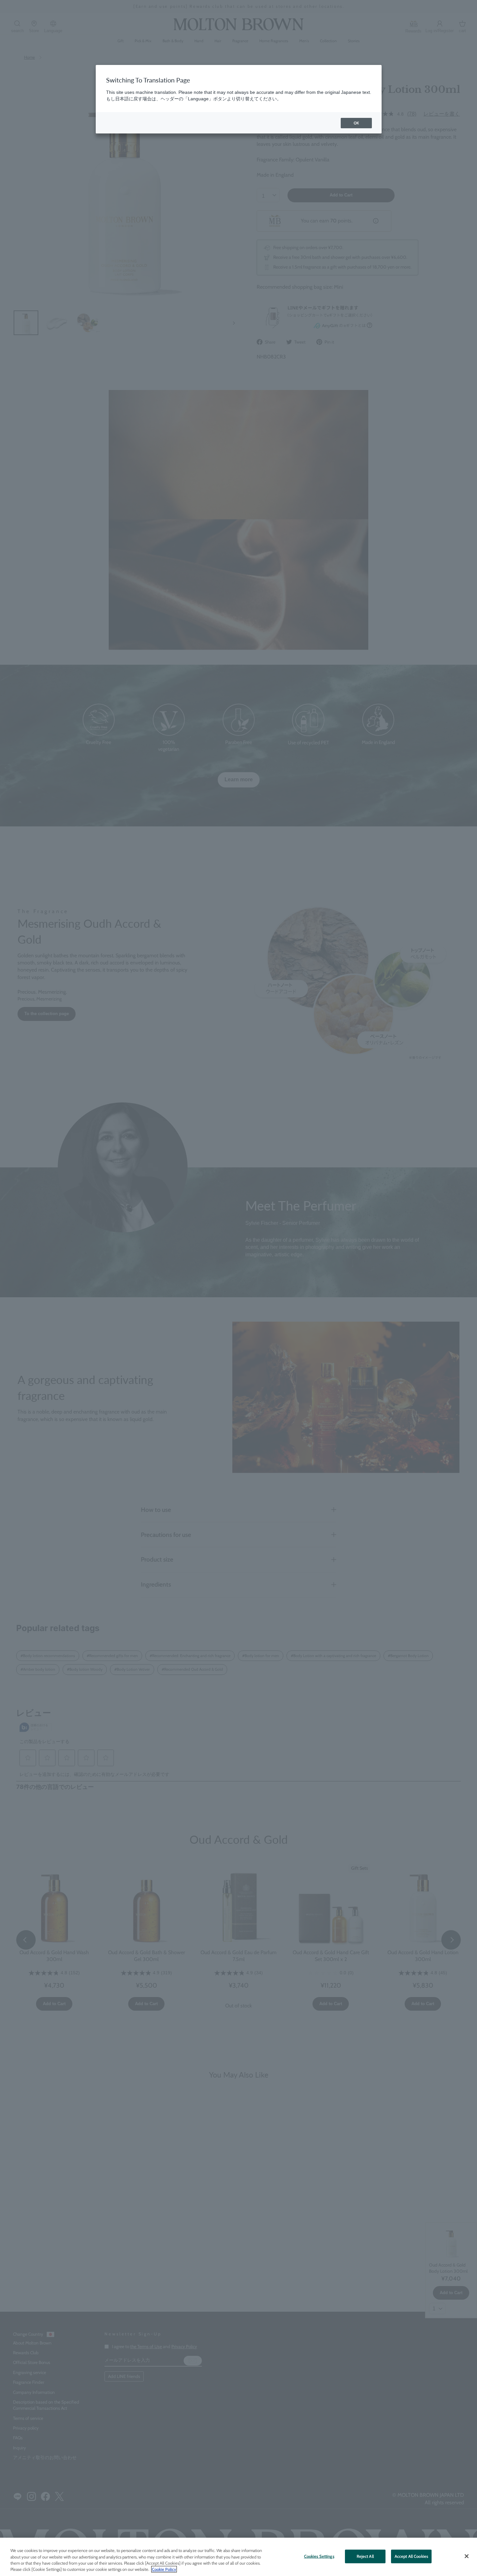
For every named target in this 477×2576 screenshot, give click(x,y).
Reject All (365, 2556)
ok (356, 123)
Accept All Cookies (411, 2556)
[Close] (467, 2556)
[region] (238, 2557)
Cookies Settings (319, 2556)
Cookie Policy (164, 2569)
